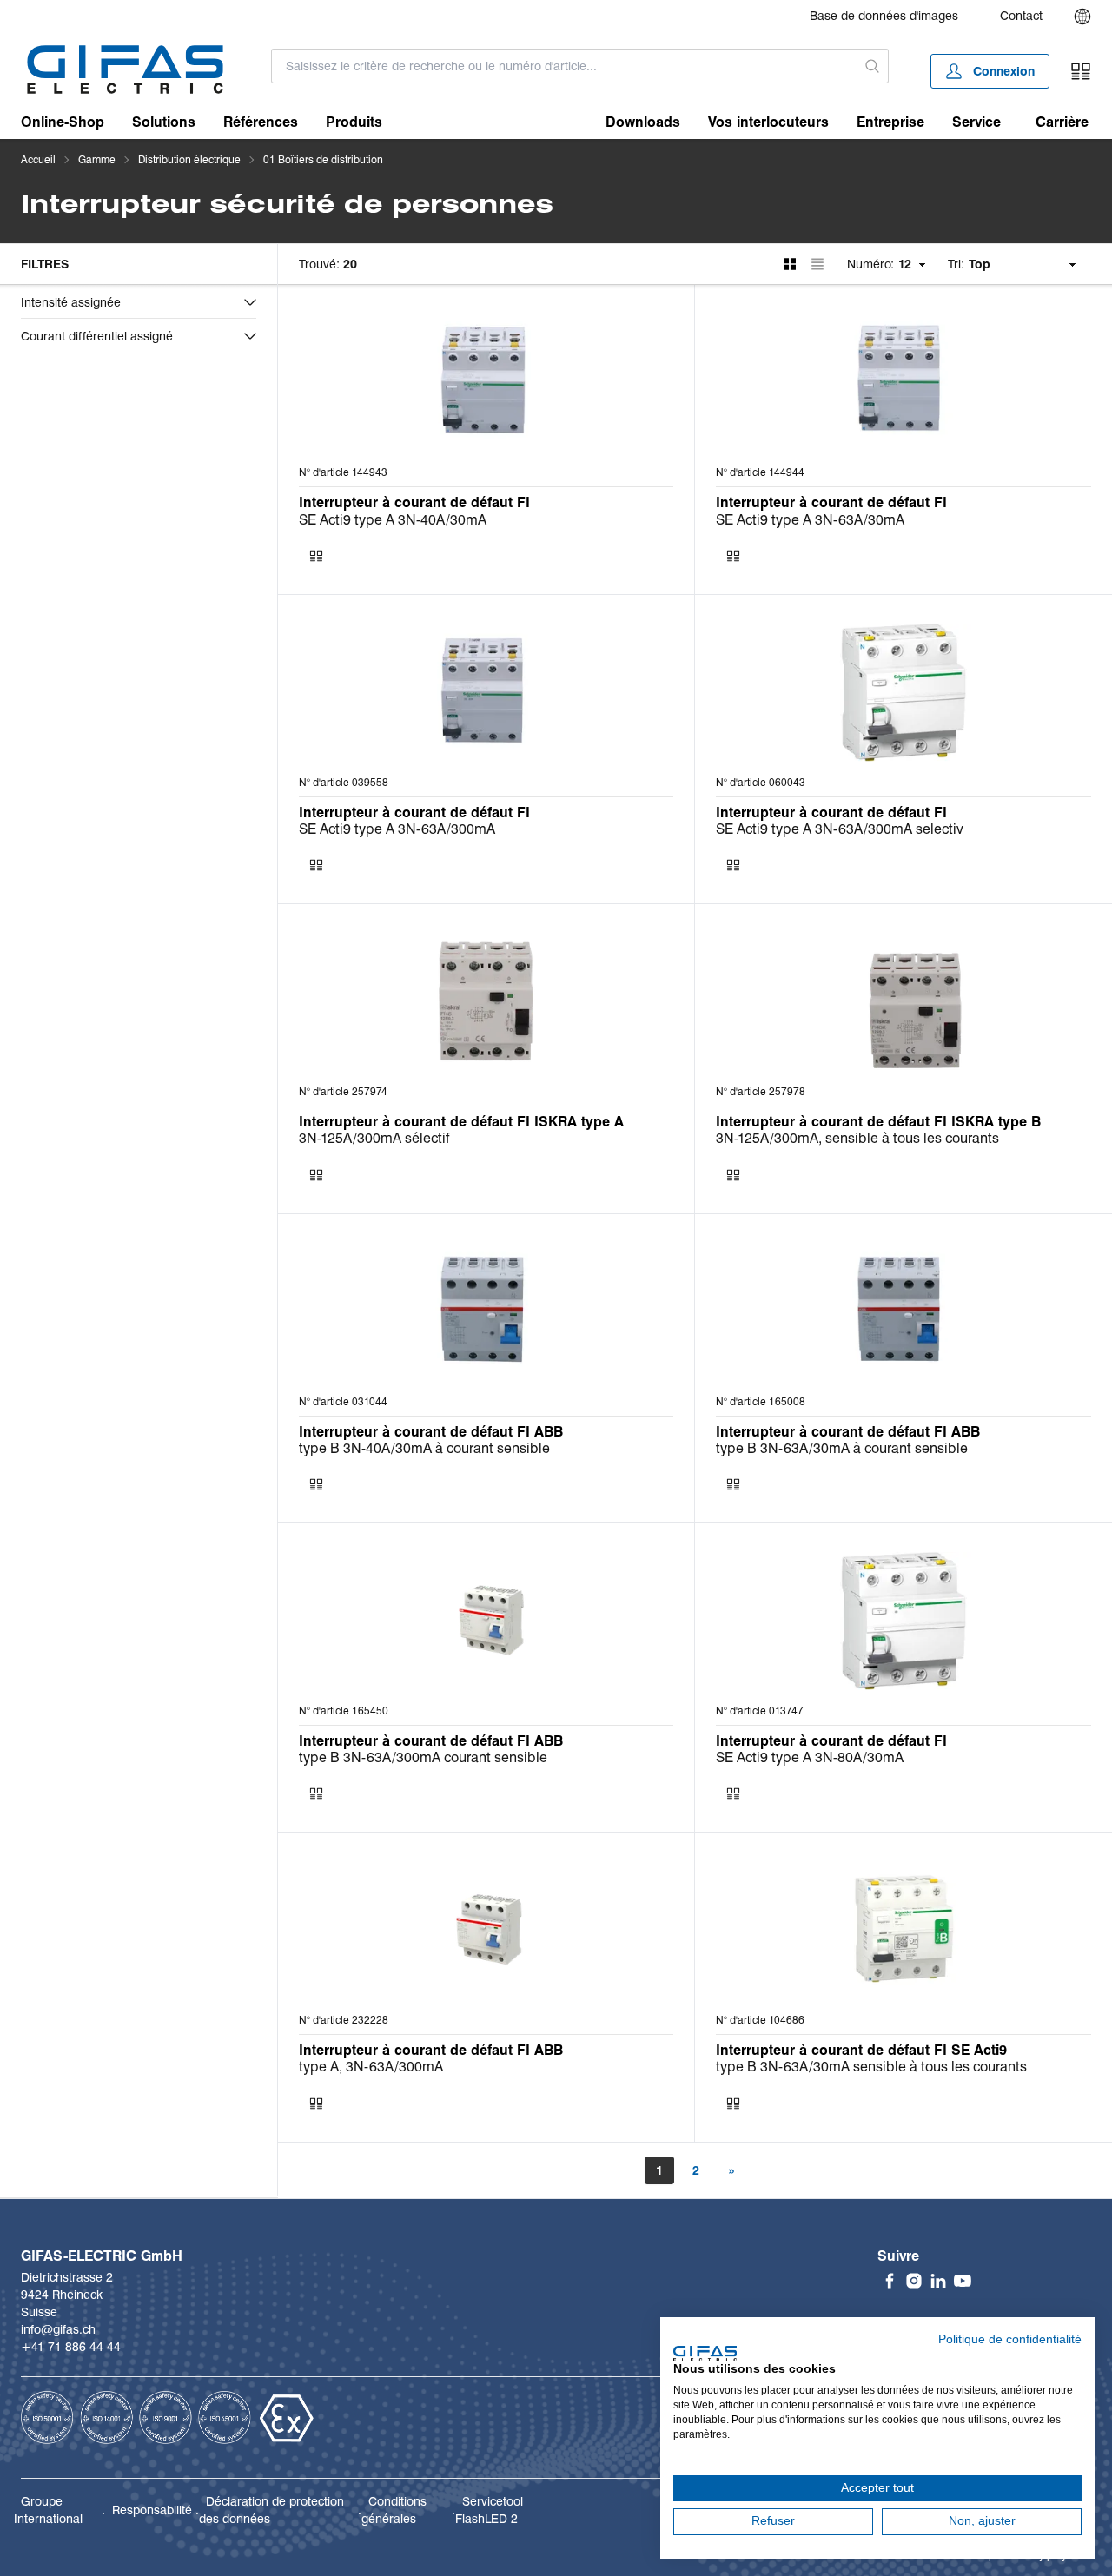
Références (261, 122)
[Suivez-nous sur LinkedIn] (938, 2281)
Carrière (1062, 122)
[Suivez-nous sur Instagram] (914, 2281)
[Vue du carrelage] (790, 264)
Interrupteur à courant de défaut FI (414, 502)
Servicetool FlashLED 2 (489, 2510)
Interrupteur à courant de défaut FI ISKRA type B (878, 1122)
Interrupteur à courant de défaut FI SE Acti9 (861, 2050)
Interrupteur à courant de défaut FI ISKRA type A (461, 1122)
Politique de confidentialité (1010, 2339)
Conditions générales (394, 2510)
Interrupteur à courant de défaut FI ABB (431, 1432)
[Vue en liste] (817, 264)
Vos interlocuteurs (768, 122)
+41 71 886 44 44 (71, 2347)
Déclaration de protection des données (271, 2510)
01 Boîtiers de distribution (323, 159)
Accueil (38, 159)
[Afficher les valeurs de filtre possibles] (250, 302)
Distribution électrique (189, 159)
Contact (1021, 16)
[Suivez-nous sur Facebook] (890, 2281)
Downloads (643, 122)
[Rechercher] (872, 66)
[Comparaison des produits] (1081, 71)
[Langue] (1082, 17)
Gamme (97, 159)
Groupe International (48, 2510)
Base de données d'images (884, 16)
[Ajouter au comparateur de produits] (316, 556)
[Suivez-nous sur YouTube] (963, 2281)
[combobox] (564, 66)
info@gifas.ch (58, 2329)
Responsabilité (152, 2510)
